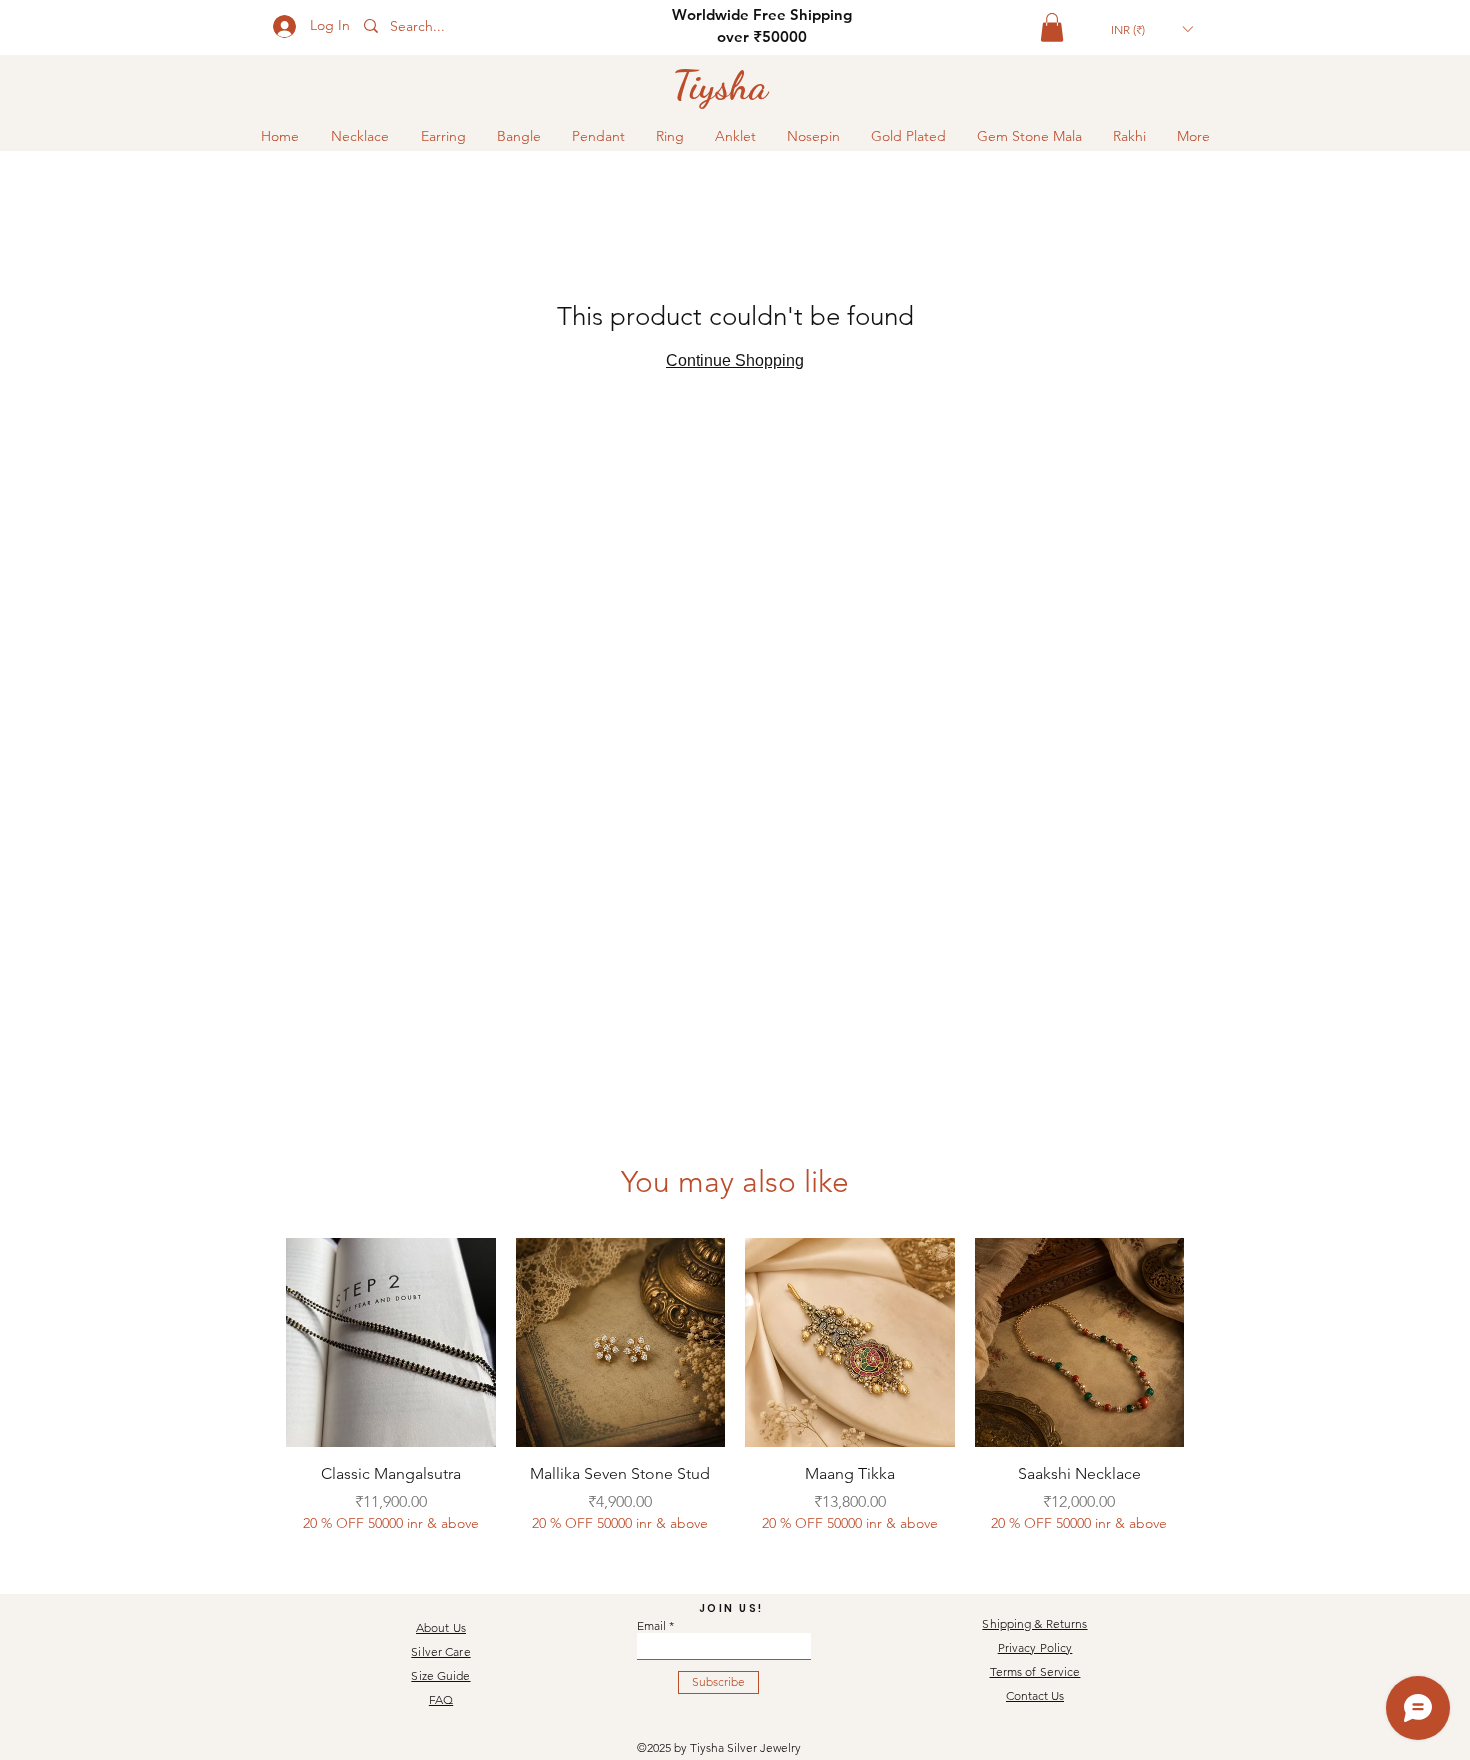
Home (312, 192)
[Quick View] (391, 1343)
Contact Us (1035, 1695)
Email (651, 1626)
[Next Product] (1213, 1342)
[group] (735, 1397)
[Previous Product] (257, 1342)
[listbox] (1151, 29)
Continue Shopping (735, 384)
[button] (1052, 27)
